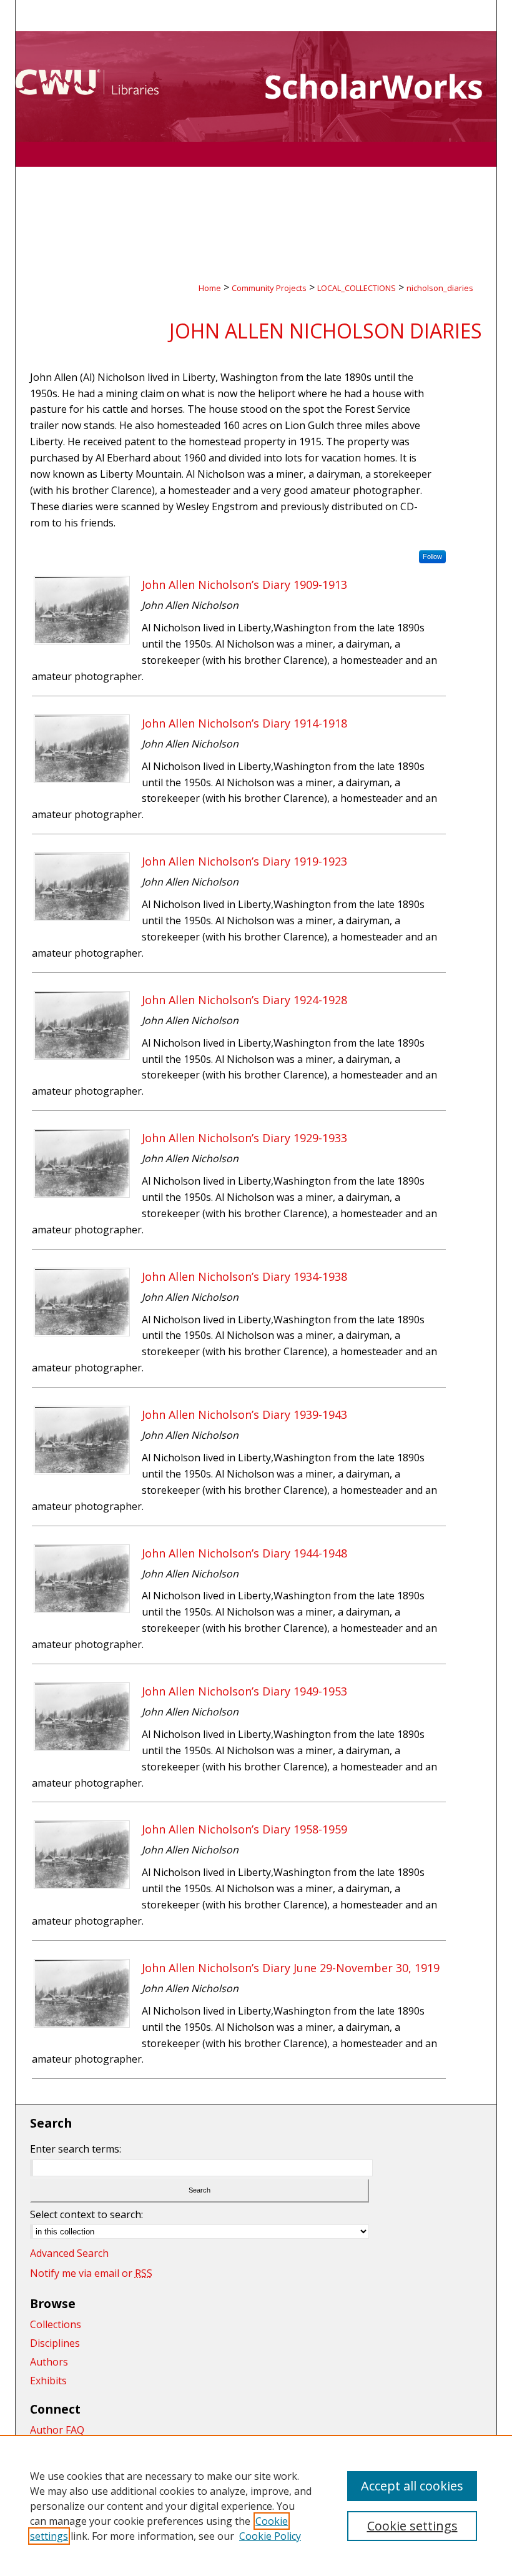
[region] (256, 2505)
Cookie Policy (270, 2536)
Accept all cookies (412, 2486)
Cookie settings (412, 2526)
